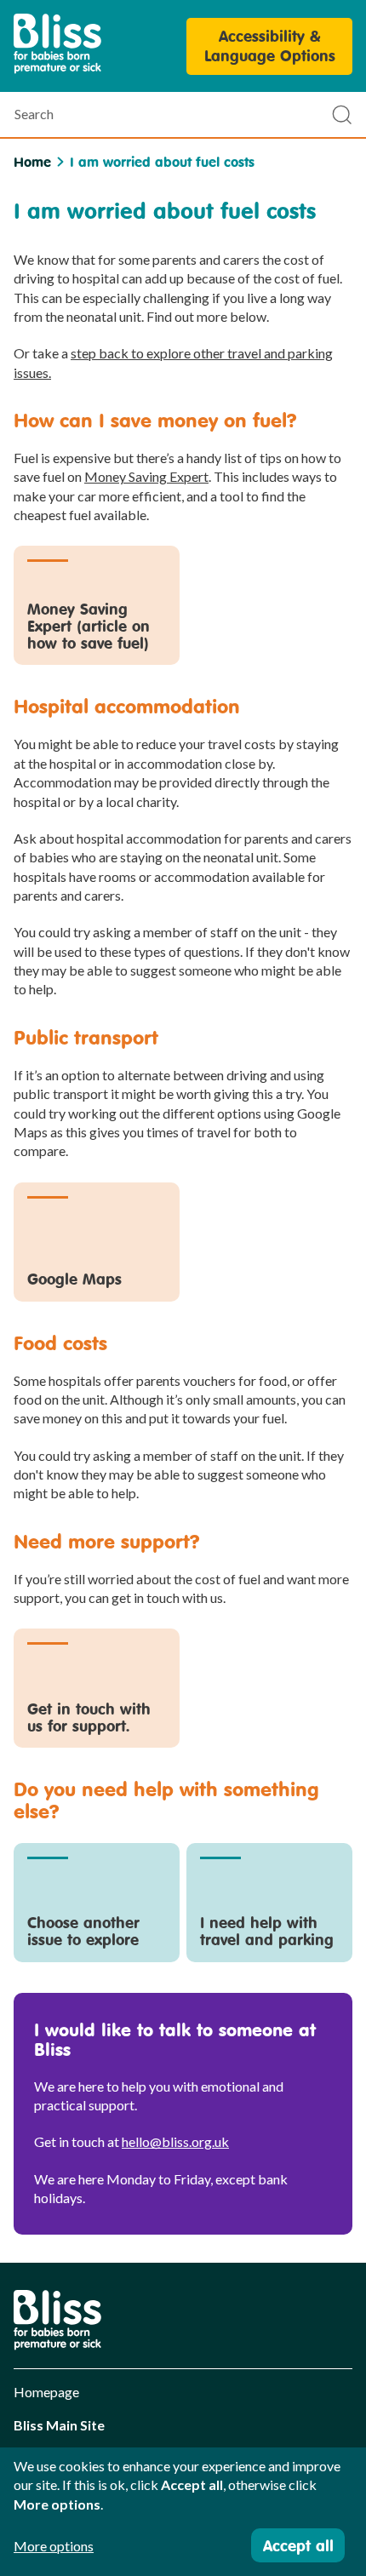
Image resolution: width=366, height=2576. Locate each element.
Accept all (298, 2545)
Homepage (46, 2392)
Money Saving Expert (146, 476)
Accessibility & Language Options (270, 46)
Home (32, 162)
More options (54, 2546)
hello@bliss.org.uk (175, 2141)
